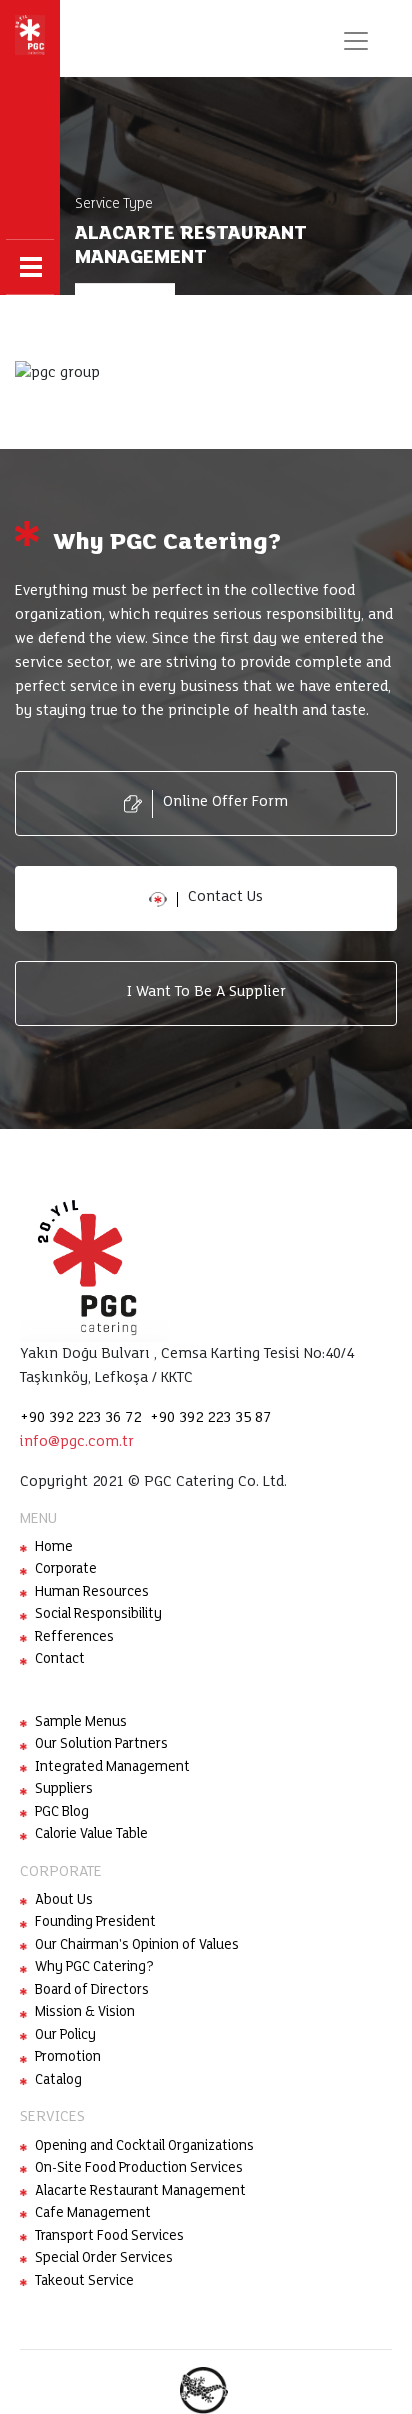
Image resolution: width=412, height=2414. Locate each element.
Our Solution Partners (101, 1744)
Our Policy (65, 2035)
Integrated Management (112, 1767)
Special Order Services (104, 2258)
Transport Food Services (109, 2236)
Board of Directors (92, 1990)
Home (54, 1547)
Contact (60, 1659)
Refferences (74, 1637)
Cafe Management (93, 2213)
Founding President (95, 1922)
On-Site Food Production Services (139, 2168)
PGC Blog (62, 1812)
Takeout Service (84, 2281)
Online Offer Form (225, 802)
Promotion (68, 2057)
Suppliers (64, 1789)
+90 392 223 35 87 (210, 1418)
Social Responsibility (98, 1614)
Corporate (66, 1569)
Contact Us (225, 897)
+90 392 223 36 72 (80, 1418)
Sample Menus (81, 1722)
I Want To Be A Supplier (206, 992)
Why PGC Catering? (94, 1967)
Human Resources (92, 1592)
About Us (64, 1900)
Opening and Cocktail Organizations (144, 2146)
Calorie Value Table (91, 1834)
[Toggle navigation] (355, 41)
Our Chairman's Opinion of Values (137, 1945)
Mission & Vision (85, 2012)
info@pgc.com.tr (77, 1442)
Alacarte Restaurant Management (140, 2191)
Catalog (58, 2080)
